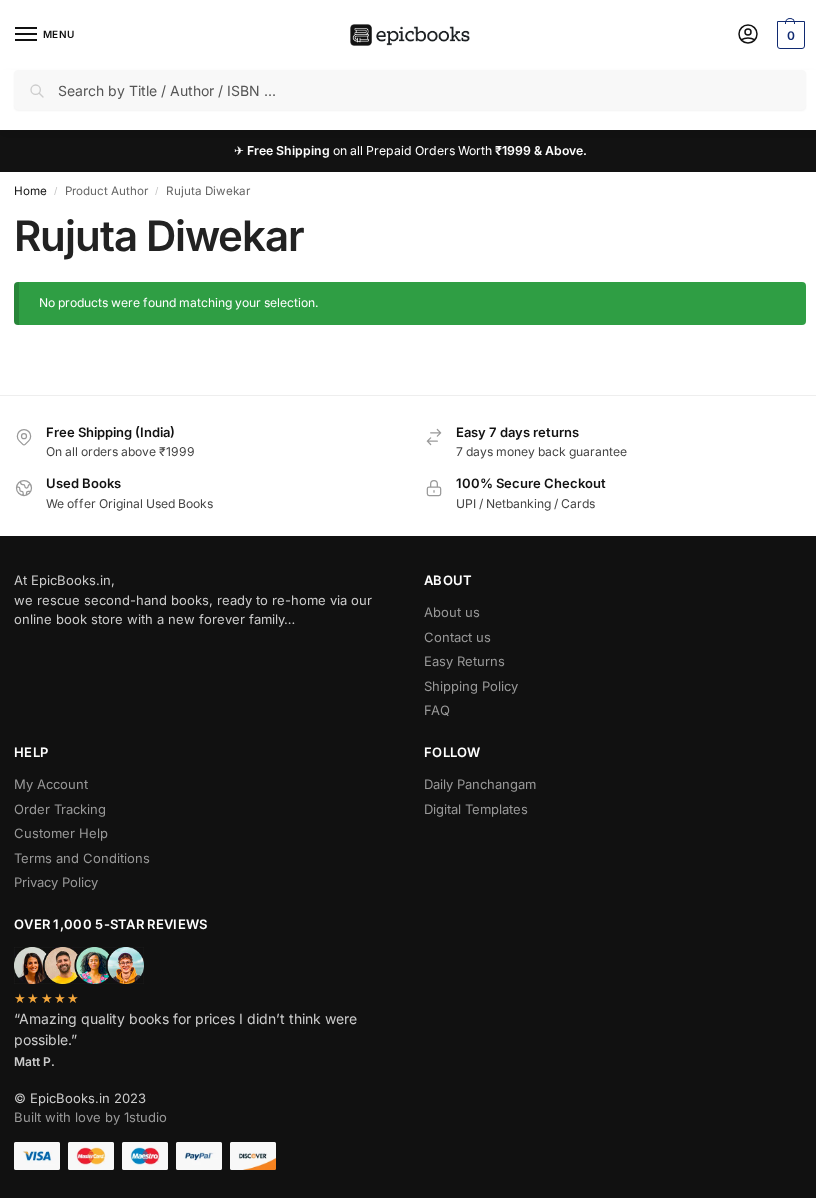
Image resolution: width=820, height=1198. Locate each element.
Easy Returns (464, 661)
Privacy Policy (56, 882)
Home (30, 191)
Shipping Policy (471, 686)
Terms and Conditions (82, 858)
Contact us (457, 637)
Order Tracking (60, 809)
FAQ (437, 710)
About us (452, 612)
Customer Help (61, 833)
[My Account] (748, 35)
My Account (51, 784)
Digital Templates (476, 809)
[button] (788, 35)
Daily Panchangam (480, 784)
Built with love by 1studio (90, 1117)
